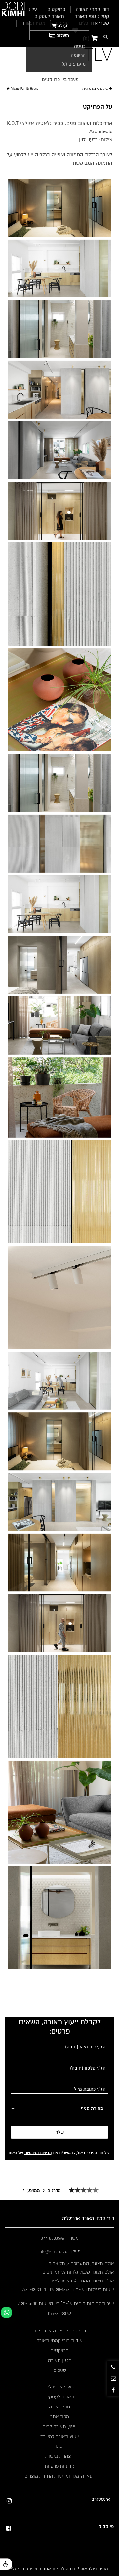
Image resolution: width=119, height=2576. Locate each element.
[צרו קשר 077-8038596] (113, 2367)
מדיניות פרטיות (59, 2466)
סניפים (60, 2370)
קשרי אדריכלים (94, 23)
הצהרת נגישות (59, 2456)
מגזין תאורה (60, 2360)
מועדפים (74, 64)
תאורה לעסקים (59, 2397)
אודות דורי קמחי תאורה (59, 2340)
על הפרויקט (98, 107)
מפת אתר (60, 2416)
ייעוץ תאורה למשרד (60, 2436)
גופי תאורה (59, 2407)
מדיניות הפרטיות (38, 2153)
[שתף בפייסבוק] (113, 2390)
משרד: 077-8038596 (60, 2238)
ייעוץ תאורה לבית (59, 2426)
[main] (59, 132)
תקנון (59, 2446)
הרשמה (78, 55)
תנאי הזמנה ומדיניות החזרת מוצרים (59, 2476)
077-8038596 (60, 2313)
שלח (59, 2132)
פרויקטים (59, 2350)
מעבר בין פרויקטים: (60, 79)
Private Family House (24, 89)
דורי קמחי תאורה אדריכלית (60, 2331)
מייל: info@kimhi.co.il (59, 2251)
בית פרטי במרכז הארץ (95, 89)
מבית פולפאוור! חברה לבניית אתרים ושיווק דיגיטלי (59, 2569)
